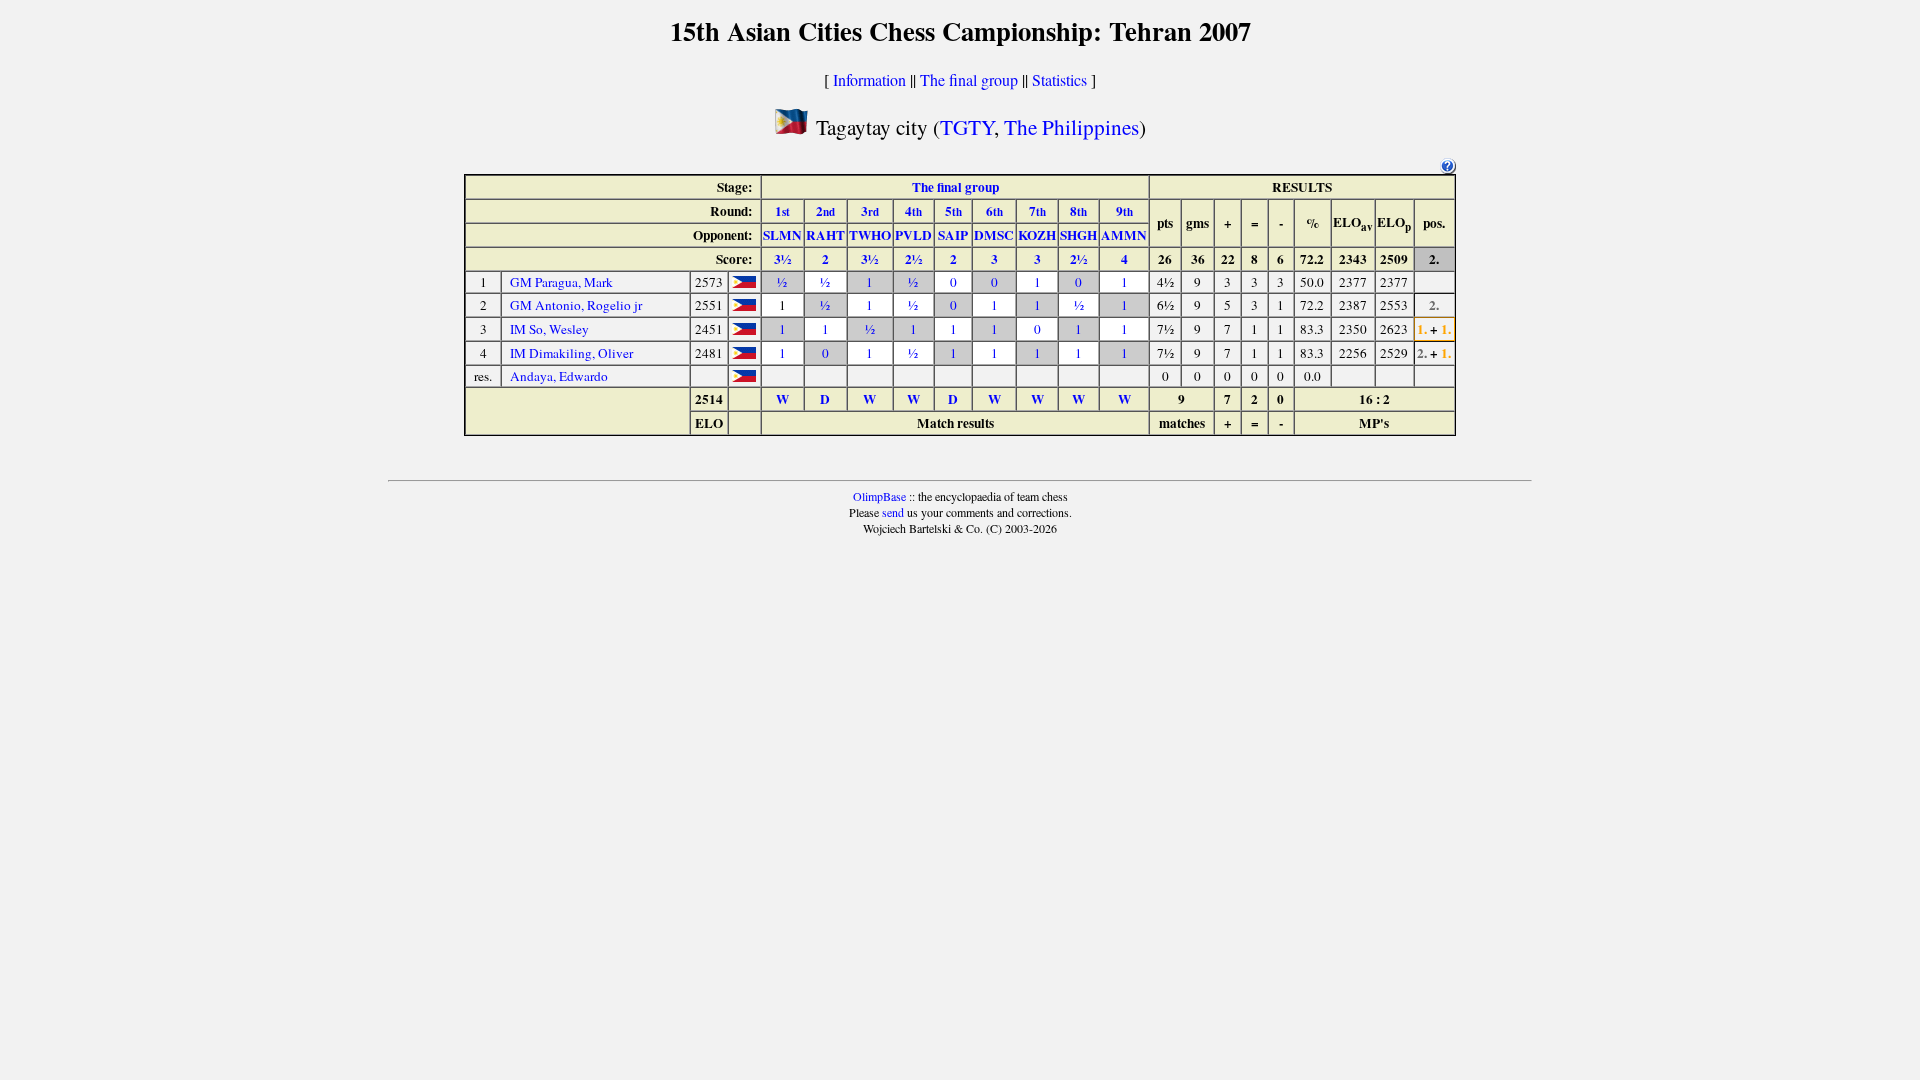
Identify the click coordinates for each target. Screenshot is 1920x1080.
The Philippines (1071, 126)
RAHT (825, 235)
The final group (969, 79)
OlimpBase (879, 496)
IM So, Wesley (549, 329)
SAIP (953, 235)
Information (869, 79)
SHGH (1078, 235)
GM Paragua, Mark (561, 282)
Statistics (1059, 79)
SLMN (782, 235)
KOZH (1037, 235)
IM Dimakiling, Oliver (571, 353)
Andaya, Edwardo (559, 376)
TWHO (870, 235)
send (893, 512)
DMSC (994, 235)
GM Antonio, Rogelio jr (576, 305)
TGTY (967, 126)
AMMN (1124, 235)
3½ (782, 259)
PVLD (913, 235)
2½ (913, 259)
